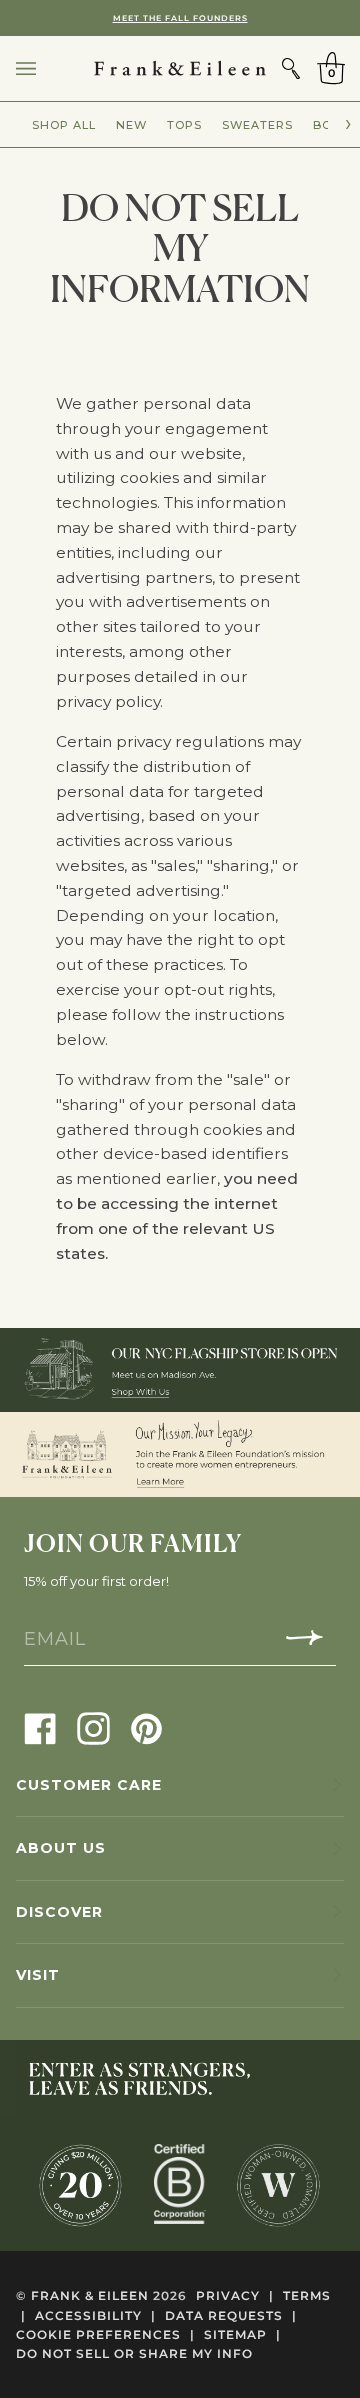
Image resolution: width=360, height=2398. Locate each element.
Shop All (64, 125)
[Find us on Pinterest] (146, 1727)
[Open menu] (46, 68)
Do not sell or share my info (134, 2353)
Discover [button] (59, 1912)
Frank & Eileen (90, 2295)
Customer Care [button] (89, 1785)
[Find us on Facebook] (40, 1727)
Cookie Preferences (105, 2334)
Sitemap (242, 2334)
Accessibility (95, 2315)
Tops (184, 125)
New (131, 125)
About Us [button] (61, 1848)
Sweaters (257, 125)
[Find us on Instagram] (93, 1727)
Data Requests (231, 2315)
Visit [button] (38, 1975)
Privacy (235, 2295)
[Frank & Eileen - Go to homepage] (180, 68)
